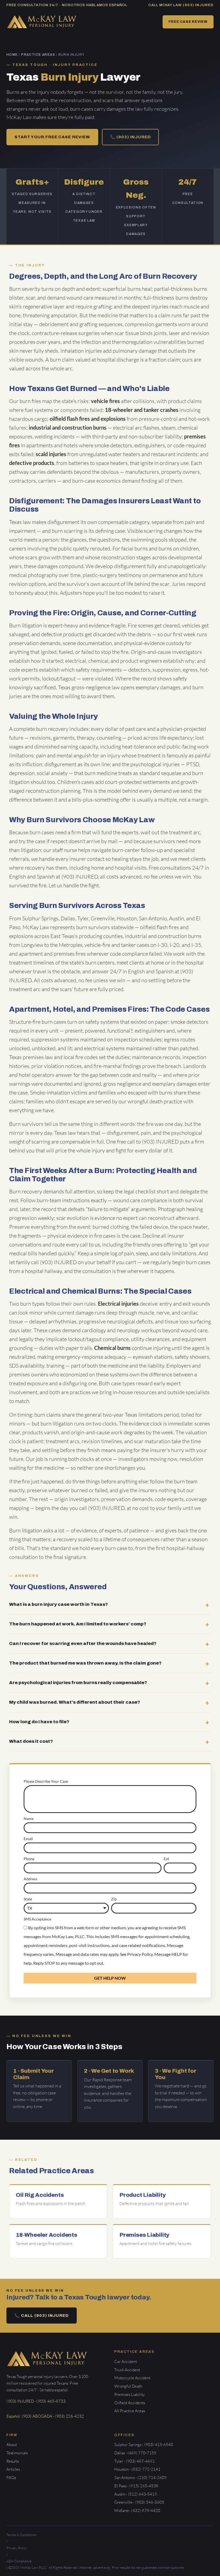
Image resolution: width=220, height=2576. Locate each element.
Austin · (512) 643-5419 (136, 2494)
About (12, 2445)
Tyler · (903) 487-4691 (135, 2461)
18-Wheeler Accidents (47, 2235)
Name (29, 1819)
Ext (166, 1859)
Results (13, 2461)
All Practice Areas (130, 2411)
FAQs (11, 2478)
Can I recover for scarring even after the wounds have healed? (83, 1643)
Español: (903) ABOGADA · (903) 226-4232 (45, 2416)
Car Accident (126, 2361)
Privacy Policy (140, 1954)
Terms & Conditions (21, 2535)
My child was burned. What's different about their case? (75, 1702)
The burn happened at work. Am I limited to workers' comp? (78, 1624)
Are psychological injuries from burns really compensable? (78, 1683)
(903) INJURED (198, 5)
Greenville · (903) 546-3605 (139, 2502)
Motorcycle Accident (132, 2378)
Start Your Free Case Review (52, 137)
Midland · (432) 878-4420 (137, 2510)
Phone (29, 1859)
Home (12, 55)
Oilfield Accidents (130, 2403)
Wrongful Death (128, 2386)
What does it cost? (31, 1741)
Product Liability (142, 2195)
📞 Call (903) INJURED (42, 2316)
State (28, 1899)
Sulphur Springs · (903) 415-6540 (144, 2445)
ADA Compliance (19, 2561)
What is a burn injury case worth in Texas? (58, 1604)
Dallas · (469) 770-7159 (135, 2453)
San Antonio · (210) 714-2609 (140, 2478)
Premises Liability (144, 2235)
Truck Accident (127, 2370)
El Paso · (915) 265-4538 (136, 2486)
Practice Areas (38, 55)
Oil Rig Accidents (40, 2195)
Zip (114, 1899)
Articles (13, 2469)
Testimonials (17, 2453)
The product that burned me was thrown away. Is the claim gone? (85, 1663)
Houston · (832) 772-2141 (137, 2469)
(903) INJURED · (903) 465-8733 (36, 2401)
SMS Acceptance (37, 1919)
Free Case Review (188, 22)
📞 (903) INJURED (130, 137)
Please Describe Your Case (46, 1781)
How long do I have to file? (39, 1722)
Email (28, 1839)
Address (30, 1879)
